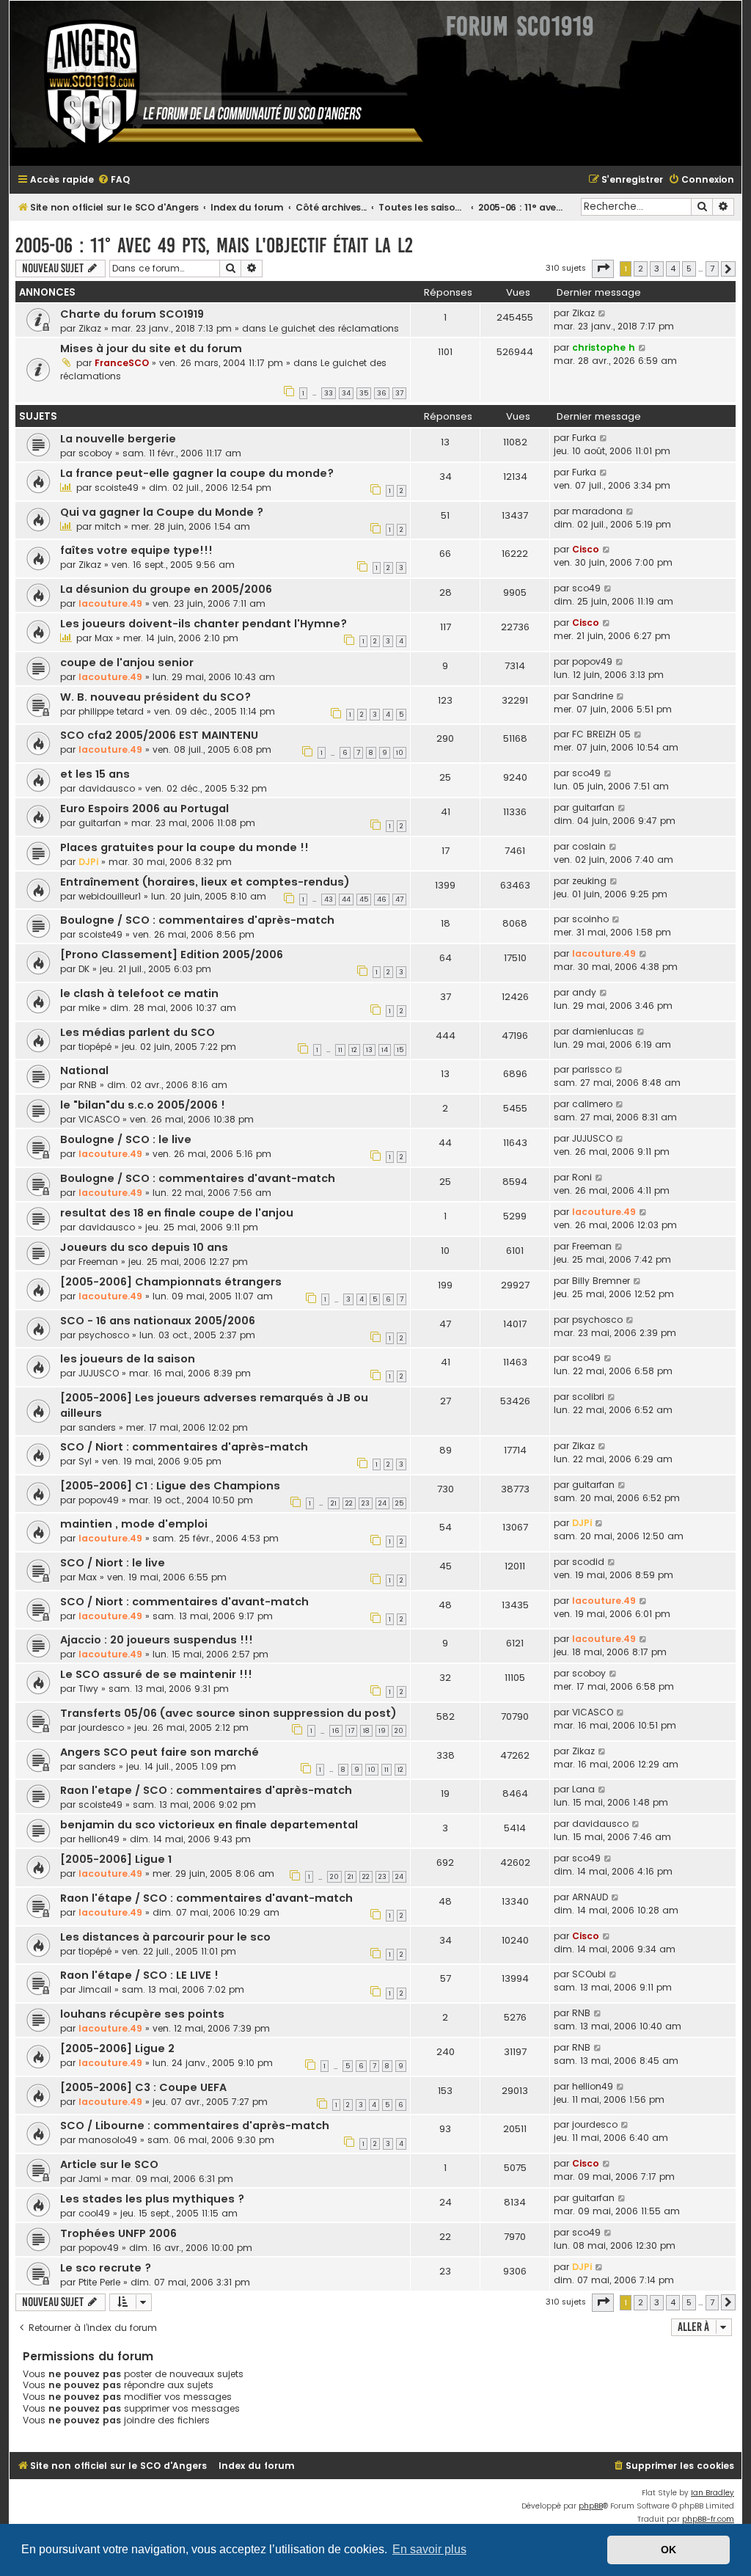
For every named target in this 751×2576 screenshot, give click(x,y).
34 (346, 393)
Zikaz (90, 328)
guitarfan (100, 823)
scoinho (590, 919)
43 (329, 900)
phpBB (591, 2506)
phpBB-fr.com (708, 2519)
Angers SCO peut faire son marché (160, 1752)
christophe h (604, 347)
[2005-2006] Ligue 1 (116, 1859)
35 (364, 393)
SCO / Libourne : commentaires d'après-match (195, 2126)
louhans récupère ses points (142, 2014)
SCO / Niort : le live (113, 1563)
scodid (588, 1562)
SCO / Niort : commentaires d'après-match (184, 1447)
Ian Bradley (712, 2493)
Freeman (98, 1262)
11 (340, 1050)
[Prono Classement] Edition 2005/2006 (172, 955)
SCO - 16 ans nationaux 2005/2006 (158, 1321)
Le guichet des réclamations (334, 328)
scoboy (95, 453)
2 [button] (641, 269)
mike (89, 1008)
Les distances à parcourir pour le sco (165, 1937)
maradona (597, 511)
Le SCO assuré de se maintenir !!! (156, 1674)
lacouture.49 (110, 603)
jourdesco (101, 1727)
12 (354, 1050)
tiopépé (95, 1047)
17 (351, 1731)
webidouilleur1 (110, 896)
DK (84, 969)
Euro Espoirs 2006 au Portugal (144, 809)
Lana (583, 1789)
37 (399, 393)
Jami (90, 2179)
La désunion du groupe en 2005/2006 (166, 589)
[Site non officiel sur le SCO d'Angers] (222, 83)
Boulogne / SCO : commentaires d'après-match (197, 920)
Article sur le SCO (109, 2164)
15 (400, 1050)
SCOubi (589, 1974)
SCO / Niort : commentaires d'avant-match (184, 1602)
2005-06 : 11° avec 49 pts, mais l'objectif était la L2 (214, 245)
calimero (592, 1104)
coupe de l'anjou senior (127, 663)
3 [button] (657, 269)
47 (399, 900)
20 (399, 1731)
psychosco (104, 1335)
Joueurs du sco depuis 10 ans (144, 1247)
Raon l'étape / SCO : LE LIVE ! (139, 1975)
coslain (589, 846)
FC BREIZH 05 (601, 734)
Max (104, 638)
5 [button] (689, 269)
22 (349, 1503)
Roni (582, 1177)
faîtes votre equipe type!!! (136, 550)
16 (336, 1731)
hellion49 (99, 1839)
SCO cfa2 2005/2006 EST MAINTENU (159, 735)
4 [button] (673, 269)
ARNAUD (590, 1897)
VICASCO (99, 1119)
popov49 (592, 661)
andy (584, 992)
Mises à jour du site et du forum (151, 349)
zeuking (589, 881)
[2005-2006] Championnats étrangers (171, 1282)
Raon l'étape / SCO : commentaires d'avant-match (206, 1898)
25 (399, 1503)
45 (364, 900)
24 (382, 1503)
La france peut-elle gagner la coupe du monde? (197, 473)
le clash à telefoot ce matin (139, 993)
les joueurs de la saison (128, 1359)
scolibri (588, 1397)
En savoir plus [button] (429, 2549)
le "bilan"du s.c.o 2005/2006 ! (143, 1105)
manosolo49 (108, 2140)
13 (369, 1050)
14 (385, 1050)
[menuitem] (114, 180)
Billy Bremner (601, 1281)
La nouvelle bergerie (118, 439)
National (84, 1070)
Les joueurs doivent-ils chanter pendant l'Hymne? (204, 624)
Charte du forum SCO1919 (132, 314)
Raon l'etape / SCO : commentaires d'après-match (206, 1790)
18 (366, 1731)
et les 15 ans (95, 774)
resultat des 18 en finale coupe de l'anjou (177, 1213)
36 (382, 393)
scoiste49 (117, 488)
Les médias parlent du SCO (138, 1032)
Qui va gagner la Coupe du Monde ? (162, 512)
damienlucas (603, 1031)
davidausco (107, 788)
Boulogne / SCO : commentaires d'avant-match (198, 1178)
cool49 (94, 2213)
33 (329, 393)
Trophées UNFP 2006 (118, 2233)
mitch (108, 526)
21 (334, 1503)
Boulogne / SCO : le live (126, 1139)
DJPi (88, 862)
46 (382, 900)
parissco (592, 1069)
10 (400, 753)
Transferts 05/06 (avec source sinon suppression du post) (228, 1713)
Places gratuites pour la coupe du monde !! (184, 847)
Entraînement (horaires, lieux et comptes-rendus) (205, 882)
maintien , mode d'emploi (134, 1524)
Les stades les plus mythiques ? (152, 2199)
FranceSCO (122, 363)
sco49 (586, 588)
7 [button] (712, 269)
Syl (85, 1461)
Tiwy (88, 1689)
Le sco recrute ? (106, 2268)
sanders (97, 1427)
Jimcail (95, 1989)
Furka (584, 438)
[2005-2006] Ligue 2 (117, 2048)
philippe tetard (111, 711)
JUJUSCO (592, 1138)
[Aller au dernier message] (602, 313)
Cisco (586, 549)
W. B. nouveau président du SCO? (155, 697)
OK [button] (668, 2550)
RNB (88, 1085)
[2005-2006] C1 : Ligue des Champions (170, 1486)
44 (346, 900)
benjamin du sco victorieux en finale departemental (209, 1825)
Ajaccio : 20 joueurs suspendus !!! (157, 1640)
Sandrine (593, 696)
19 (382, 1731)
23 (366, 1503)
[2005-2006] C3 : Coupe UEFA (143, 2087)
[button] (603, 269)
